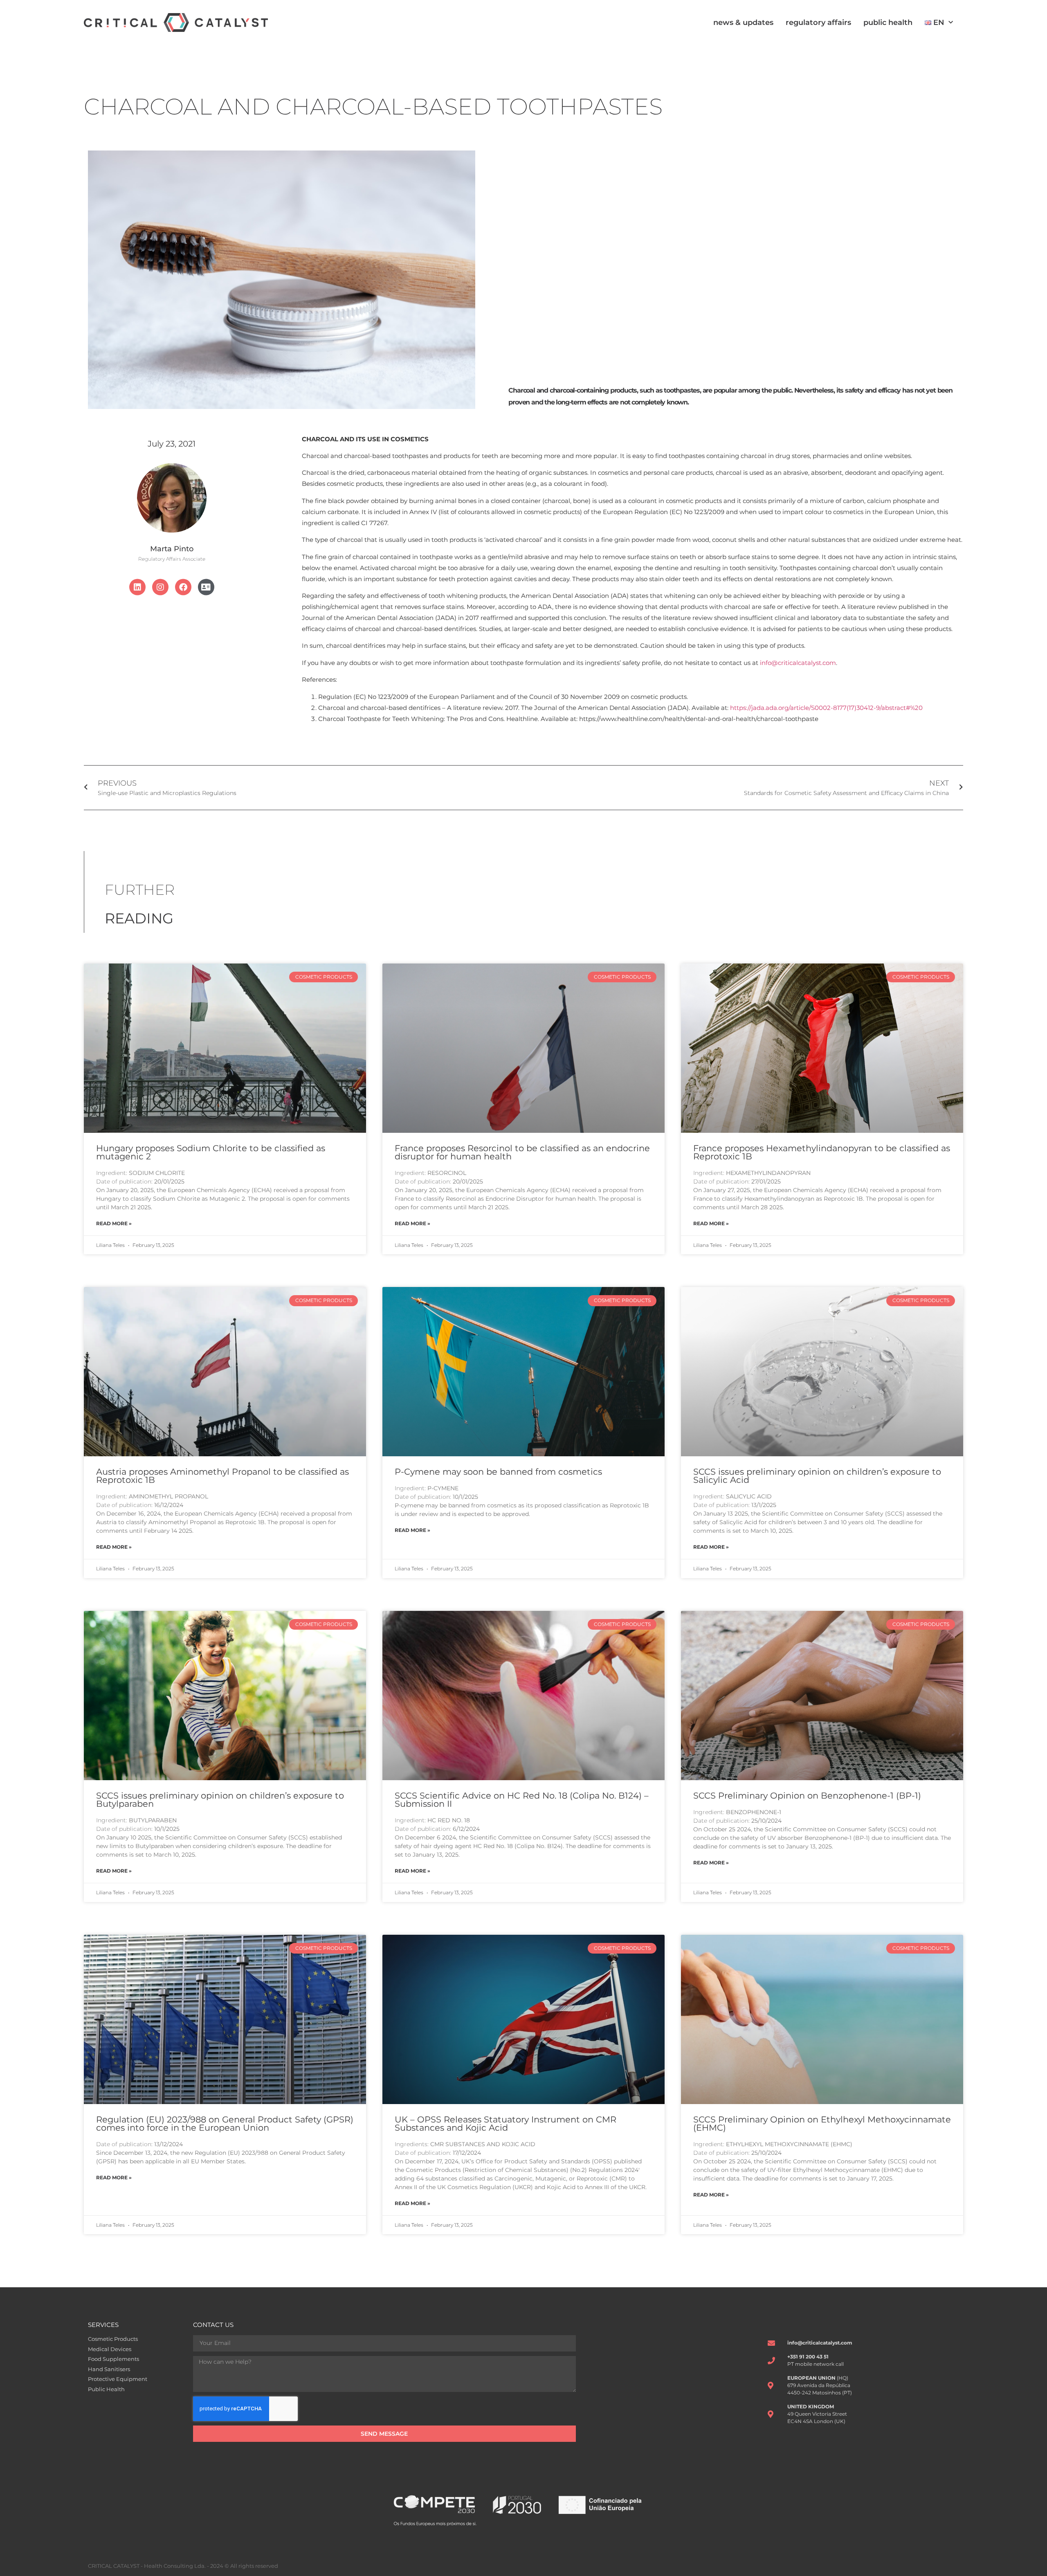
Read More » (114, 1223)
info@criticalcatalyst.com (798, 663)
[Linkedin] (137, 587)
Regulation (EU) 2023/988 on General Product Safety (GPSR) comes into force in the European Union (225, 2123)
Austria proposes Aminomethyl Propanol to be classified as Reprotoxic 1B (222, 1476)
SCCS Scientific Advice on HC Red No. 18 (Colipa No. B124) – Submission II (522, 1800)
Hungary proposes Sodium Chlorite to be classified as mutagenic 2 (211, 1152)
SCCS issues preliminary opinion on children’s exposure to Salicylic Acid (817, 1476)
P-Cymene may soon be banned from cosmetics (498, 1472)
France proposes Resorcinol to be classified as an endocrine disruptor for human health (522, 1152)
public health (888, 22)
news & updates (743, 22)
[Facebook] (183, 587)
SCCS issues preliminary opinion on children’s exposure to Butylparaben (220, 1800)
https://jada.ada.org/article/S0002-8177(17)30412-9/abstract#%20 (826, 708)
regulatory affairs (818, 22)
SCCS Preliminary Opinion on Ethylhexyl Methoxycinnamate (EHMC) (822, 2123)
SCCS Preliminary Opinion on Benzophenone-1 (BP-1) (807, 1796)
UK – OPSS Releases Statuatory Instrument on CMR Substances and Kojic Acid (506, 2123)
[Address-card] (206, 587)
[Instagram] (160, 587)
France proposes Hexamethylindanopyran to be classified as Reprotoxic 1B (822, 1152)
